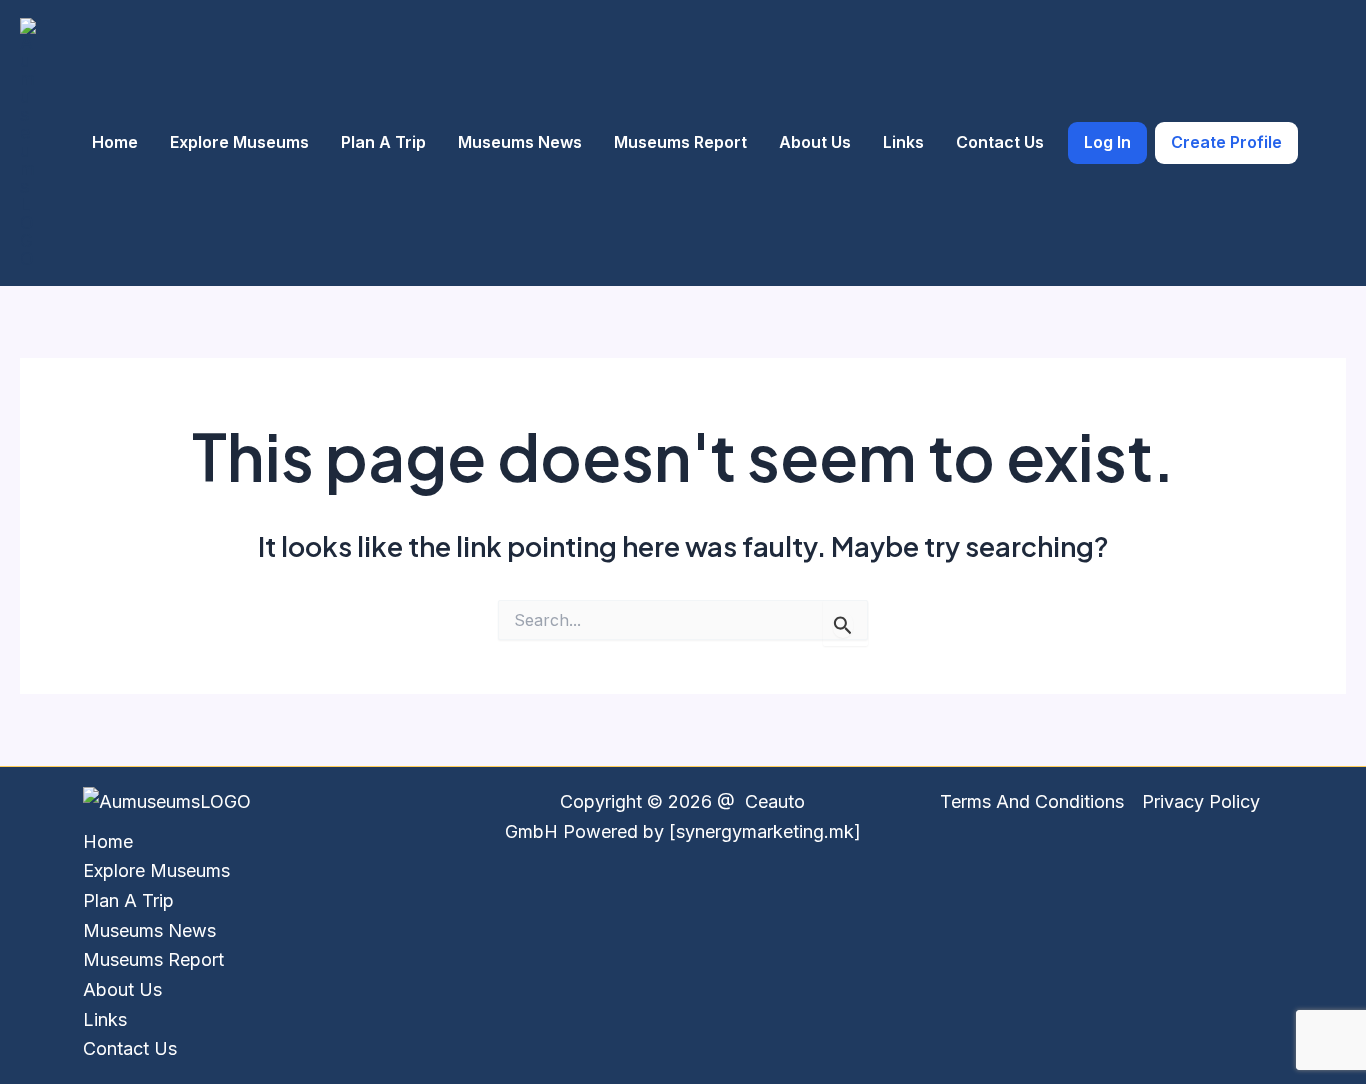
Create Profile (1226, 142)
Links (903, 142)
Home (115, 142)
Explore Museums (239, 142)
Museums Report (680, 142)
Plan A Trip (383, 142)
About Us (815, 142)
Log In (1107, 142)
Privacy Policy (1201, 801)
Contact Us (1000, 142)
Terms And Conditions (1032, 801)
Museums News (520, 142)
